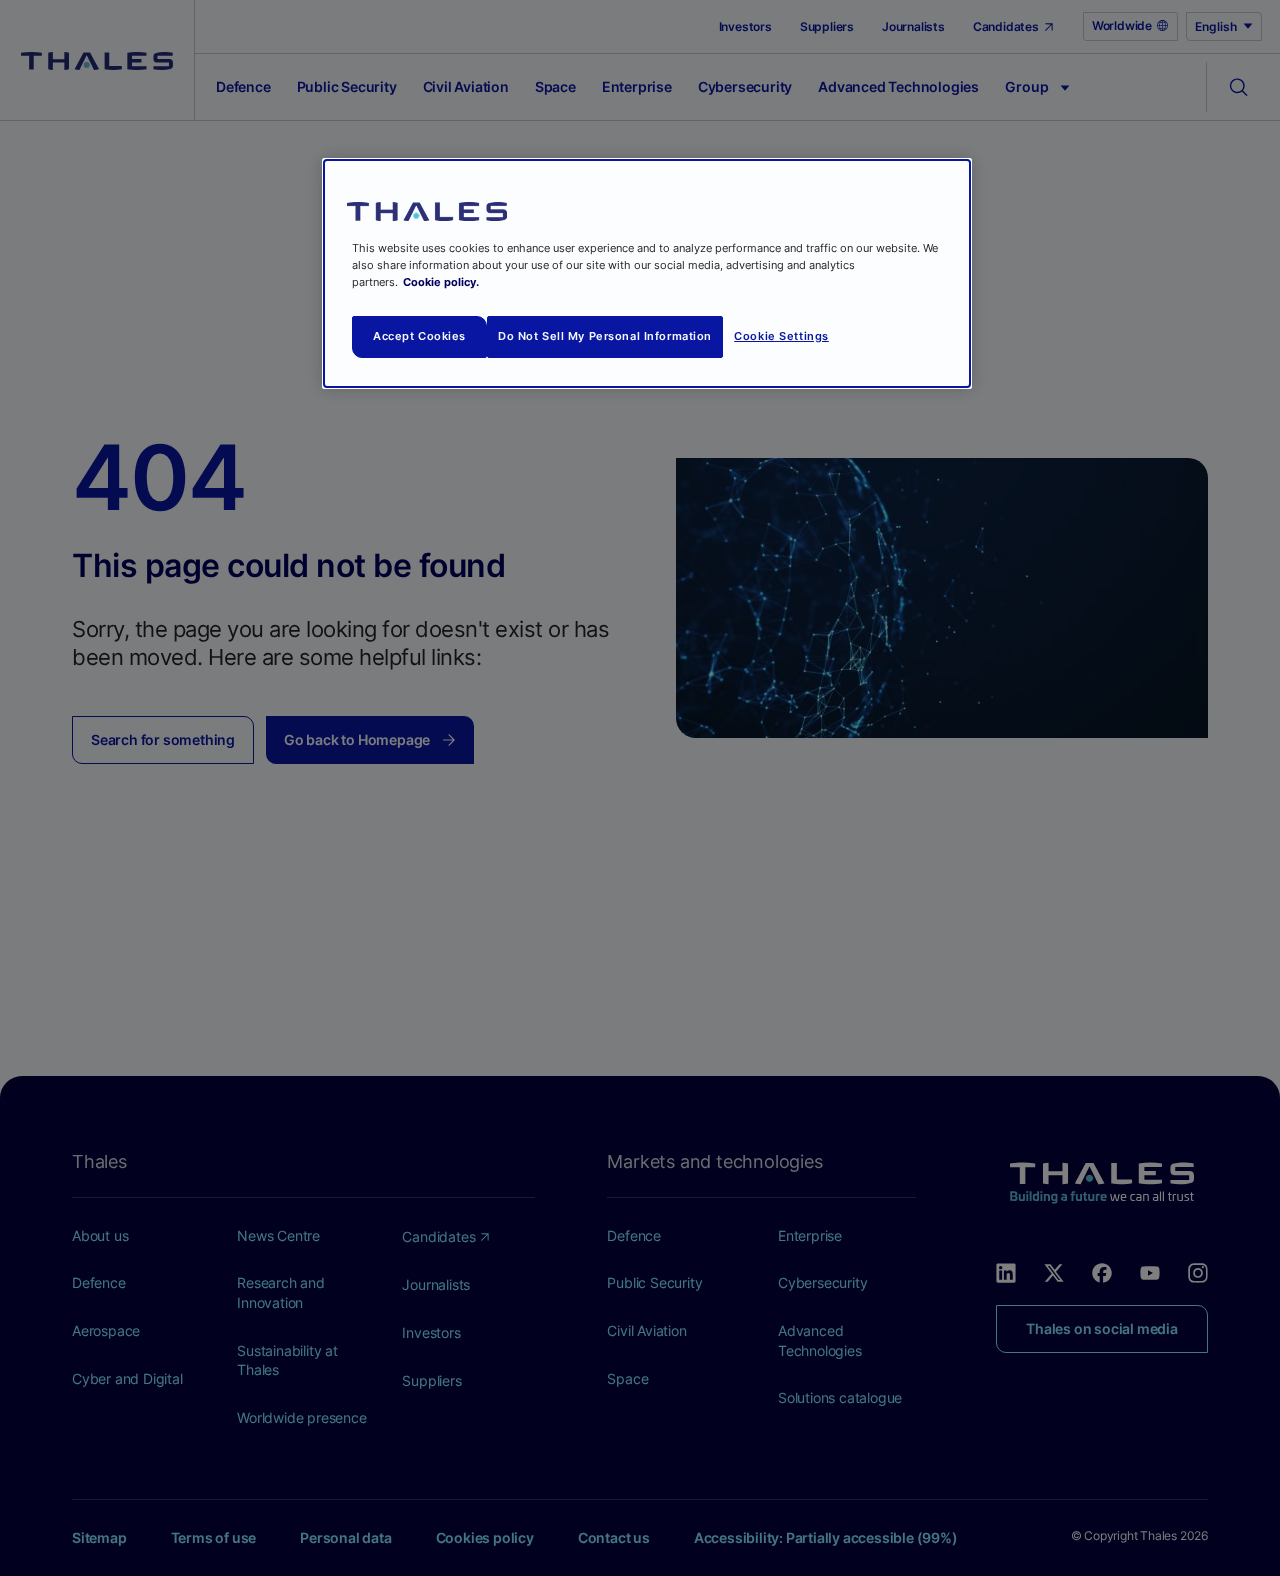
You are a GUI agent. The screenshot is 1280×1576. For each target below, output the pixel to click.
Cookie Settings (781, 336)
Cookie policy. (441, 282)
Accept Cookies (419, 336)
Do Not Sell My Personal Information (605, 336)
